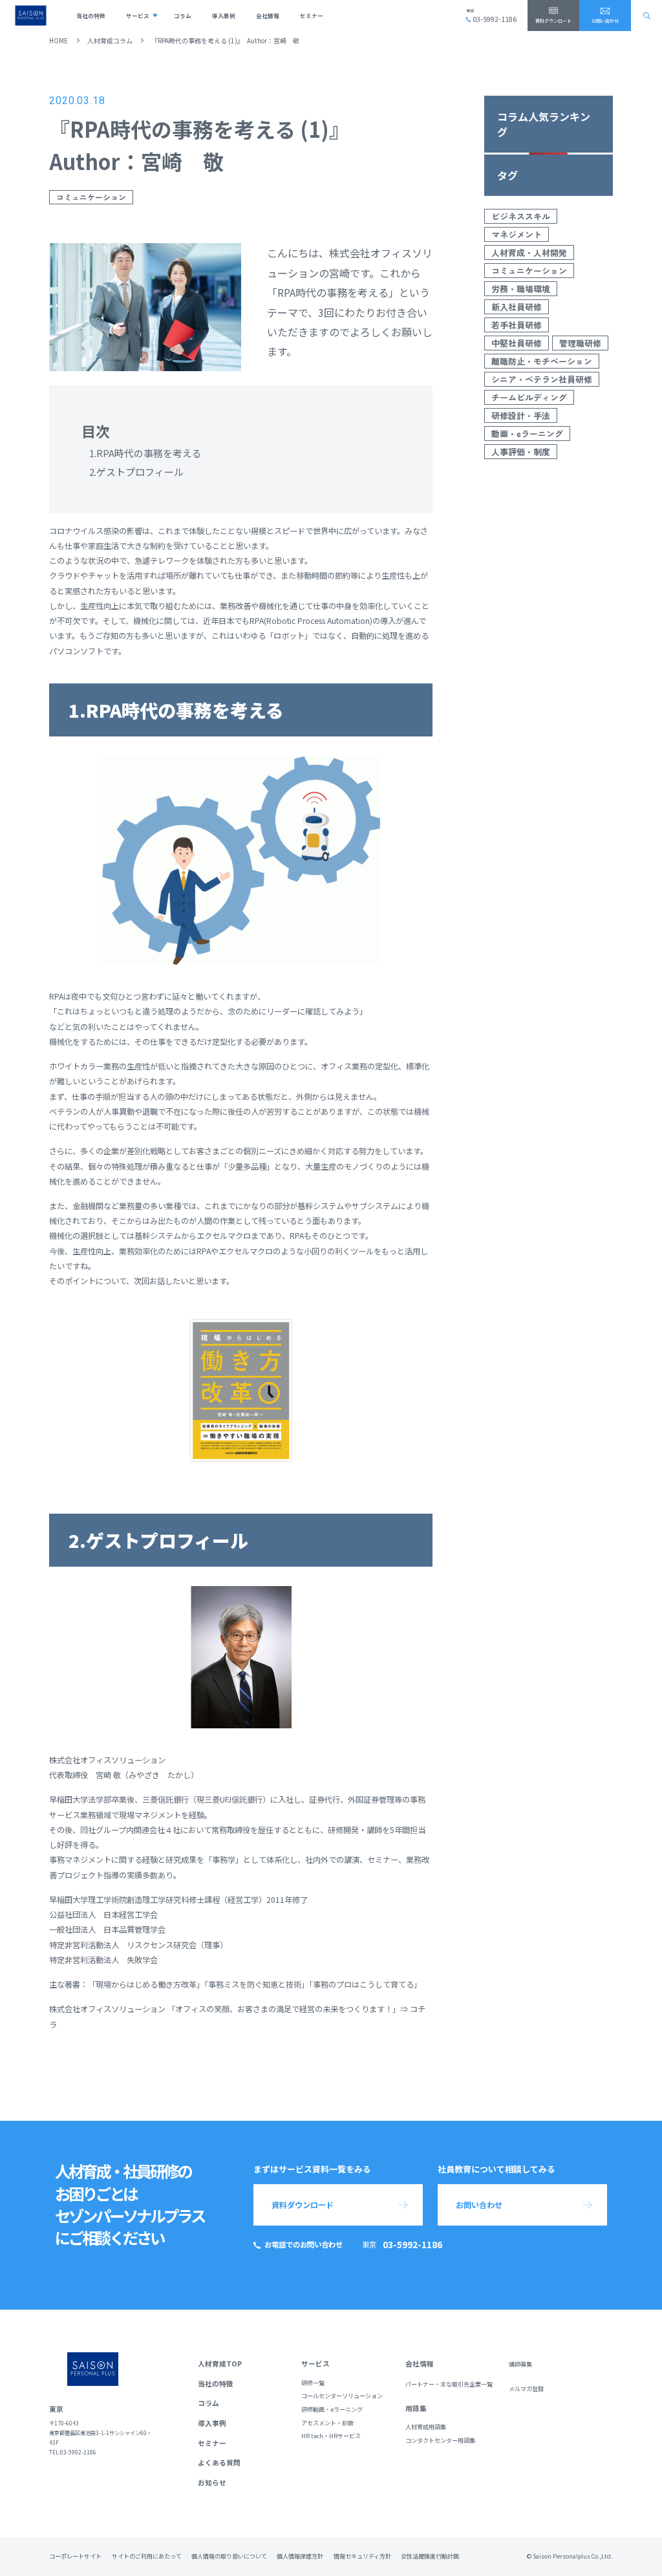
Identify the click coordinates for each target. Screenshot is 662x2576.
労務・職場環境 (521, 289)
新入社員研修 (517, 307)
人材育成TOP (220, 2364)
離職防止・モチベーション (542, 361)
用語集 (416, 2408)
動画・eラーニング (527, 434)
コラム (183, 16)
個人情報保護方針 (300, 2556)
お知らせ (212, 2483)
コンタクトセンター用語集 (440, 2441)
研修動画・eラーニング (332, 2410)
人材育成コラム (110, 40)
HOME (59, 40)
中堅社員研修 (517, 343)
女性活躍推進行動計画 (430, 2556)
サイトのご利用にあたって (147, 2556)
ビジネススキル (521, 216)
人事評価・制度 (521, 452)
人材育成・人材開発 (529, 252)
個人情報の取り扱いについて (229, 2556)
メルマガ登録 (526, 2389)
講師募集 (520, 2364)
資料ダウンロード (553, 21)
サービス (138, 16)
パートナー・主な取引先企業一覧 (449, 2384)
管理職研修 (580, 343)
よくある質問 (219, 2463)
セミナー (312, 16)
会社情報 (268, 16)
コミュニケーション (91, 197)
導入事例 (224, 16)
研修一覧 (313, 2383)
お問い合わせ (605, 21)
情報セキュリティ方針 (362, 2556)
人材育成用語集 (426, 2427)
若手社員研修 (517, 325)
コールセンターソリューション (342, 2396)
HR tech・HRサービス (331, 2436)
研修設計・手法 (521, 415)
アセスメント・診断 (327, 2423)
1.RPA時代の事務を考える (145, 453)
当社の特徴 (91, 16)
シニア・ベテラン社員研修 (542, 379)
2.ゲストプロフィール (136, 472)
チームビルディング (529, 397)
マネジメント (517, 234)
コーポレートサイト (75, 2556)
